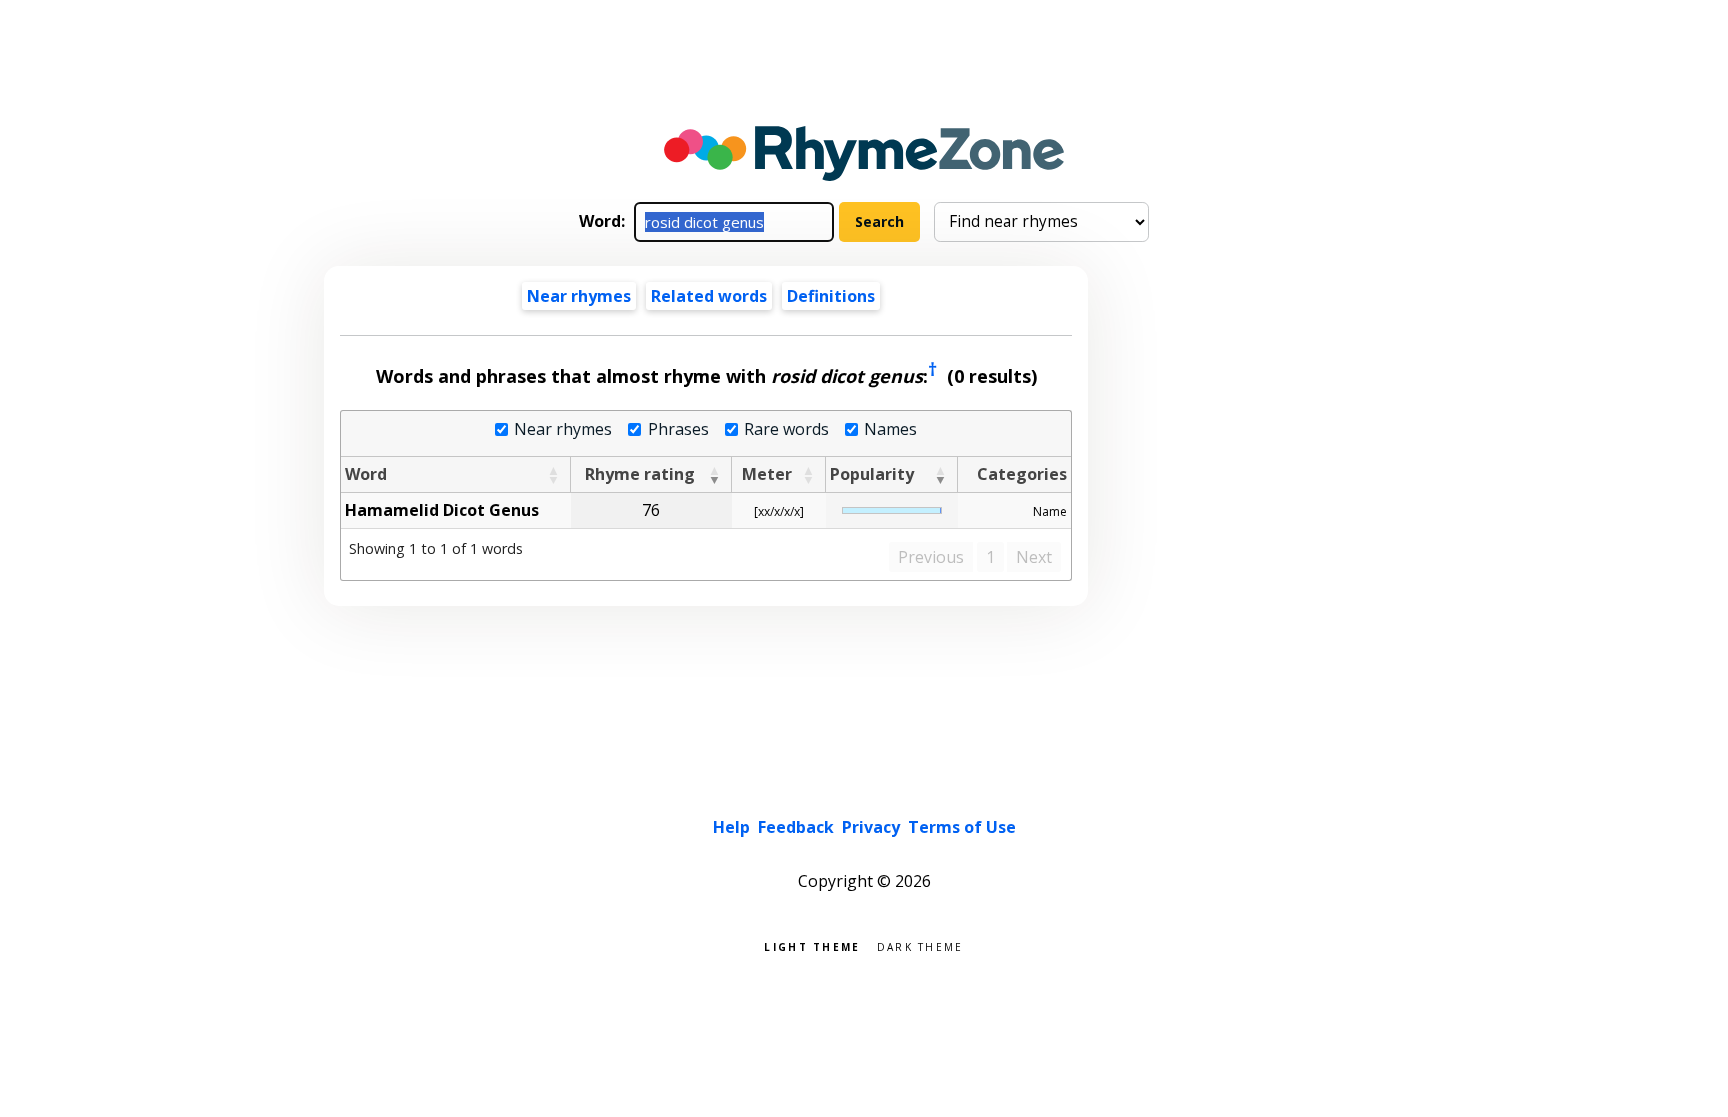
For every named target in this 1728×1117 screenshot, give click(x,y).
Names (890, 429)
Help (731, 827)
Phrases (678, 429)
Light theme (812, 945)
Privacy (871, 827)
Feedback (796, 827)
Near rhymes (563, 429)
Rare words (786, 429)
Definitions (831, 296)
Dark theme (920, 945)
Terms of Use (962, 827)
